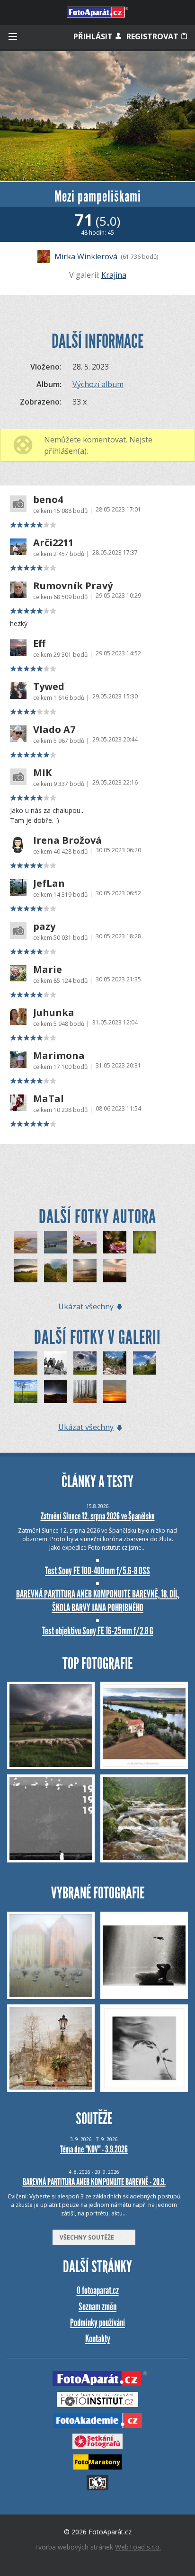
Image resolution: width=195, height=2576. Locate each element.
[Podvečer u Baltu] (115, 1271)
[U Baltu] (26, 1242)
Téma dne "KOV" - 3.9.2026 (94, 2149)
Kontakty (98, 2339)
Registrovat (153, 36)
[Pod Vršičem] (145, 1363)
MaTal (49, 1099)
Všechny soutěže (89, 2237)
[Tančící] (85, 1392)
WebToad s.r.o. (138, 2547)
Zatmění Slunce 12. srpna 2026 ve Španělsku (98, 1516)
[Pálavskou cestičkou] (56, 1271)
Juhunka (54, 1013)
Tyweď (49, 687)
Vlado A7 (54, 730)
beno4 (48, 500)
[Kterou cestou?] (26, 1271)
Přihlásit (94, 36)
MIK (42, 773)
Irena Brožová (67, 840)
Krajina (114, 275)
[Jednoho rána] (85, 1271)
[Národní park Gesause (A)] (115, 1363)
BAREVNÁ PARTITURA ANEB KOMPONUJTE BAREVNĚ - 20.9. (94, 2182)
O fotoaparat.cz (98, 2290)
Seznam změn (97, 2307)
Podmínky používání (97, 2323)
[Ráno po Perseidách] (56, 1392)
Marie (48, 970)
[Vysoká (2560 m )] (56, 1363)
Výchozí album (98, 384)
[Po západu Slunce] (115, 1392)
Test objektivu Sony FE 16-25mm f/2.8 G (98, 1631)
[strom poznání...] (26, 1392)
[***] (85, 1363)
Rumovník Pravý (73, 586)
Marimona (59, 1056)
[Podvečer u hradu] (85, 1242)
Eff (39, 644)
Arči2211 (53, 543)
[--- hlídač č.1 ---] (26, 1363)
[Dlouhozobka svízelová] (115, 1242)
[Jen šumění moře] (56, 1242)
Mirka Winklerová (86, 256)
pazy (44, 926)
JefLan (49, 883)
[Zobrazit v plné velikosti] (97, 116)
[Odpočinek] (145, 1242)
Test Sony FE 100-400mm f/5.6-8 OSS (97, 1571)
